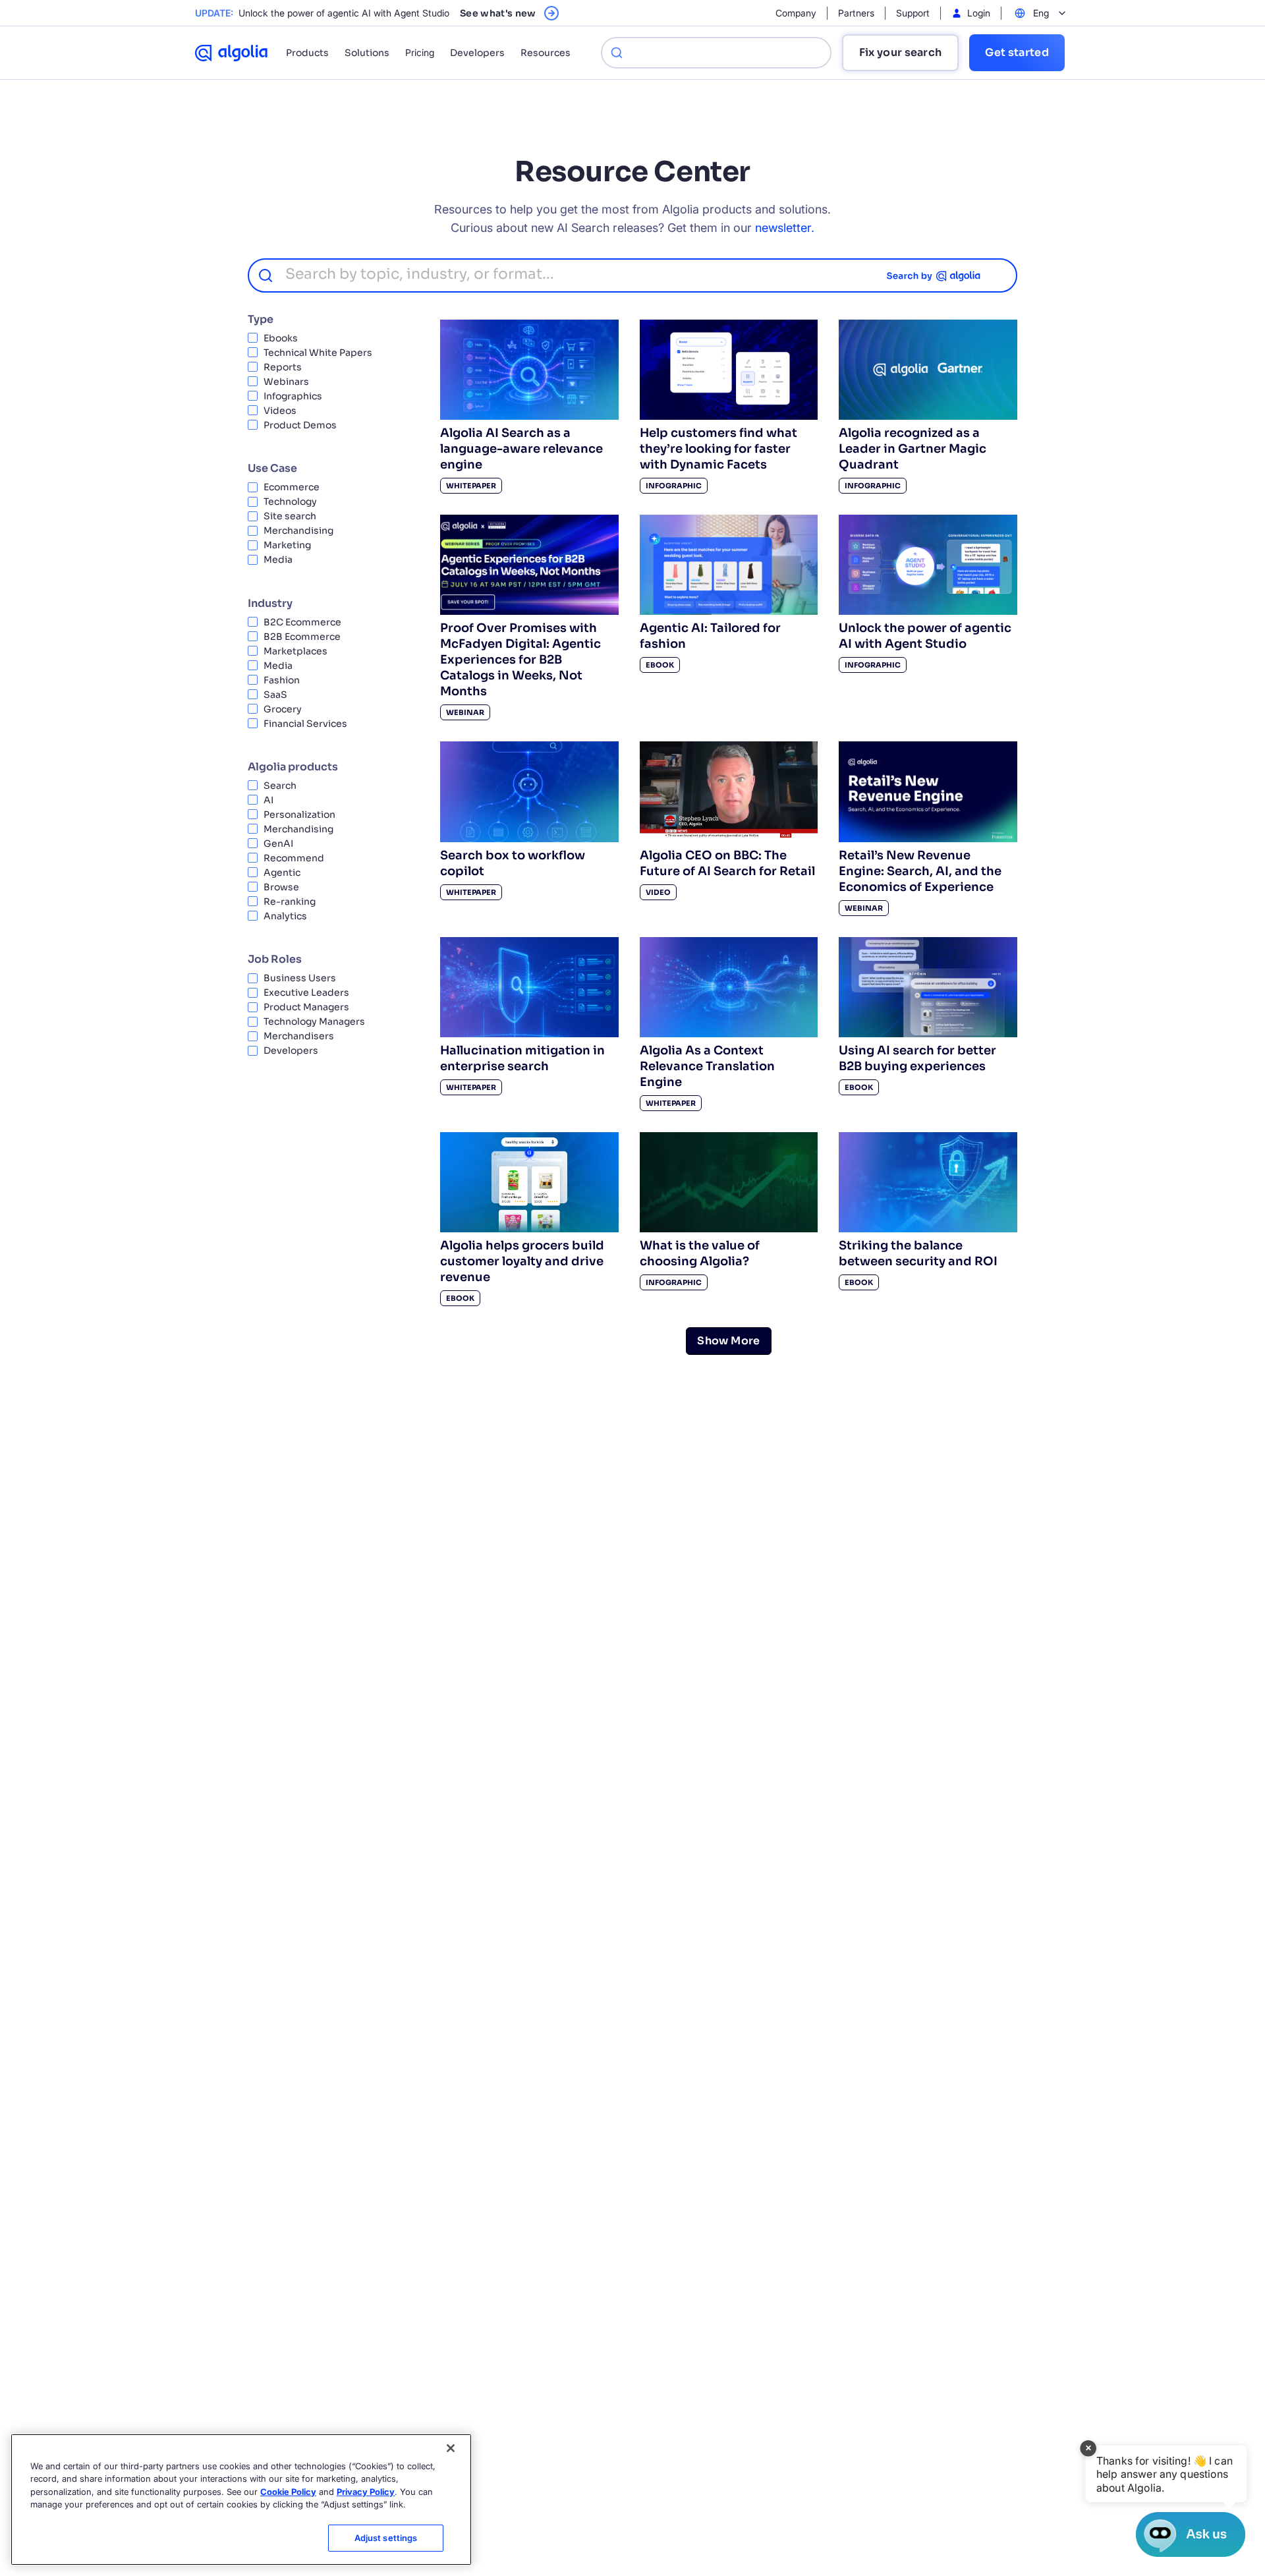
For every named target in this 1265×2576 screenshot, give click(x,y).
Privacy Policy (366, 2492)
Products (307, 53)
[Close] (451, 2448)
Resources (546, 53)
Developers (477, 53)
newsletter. (785, 228)
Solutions (367, 53)
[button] (1166, 2474)
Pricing (420, 52)
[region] (241, 2500)
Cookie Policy (288, 2492)
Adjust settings (386, 2538)
